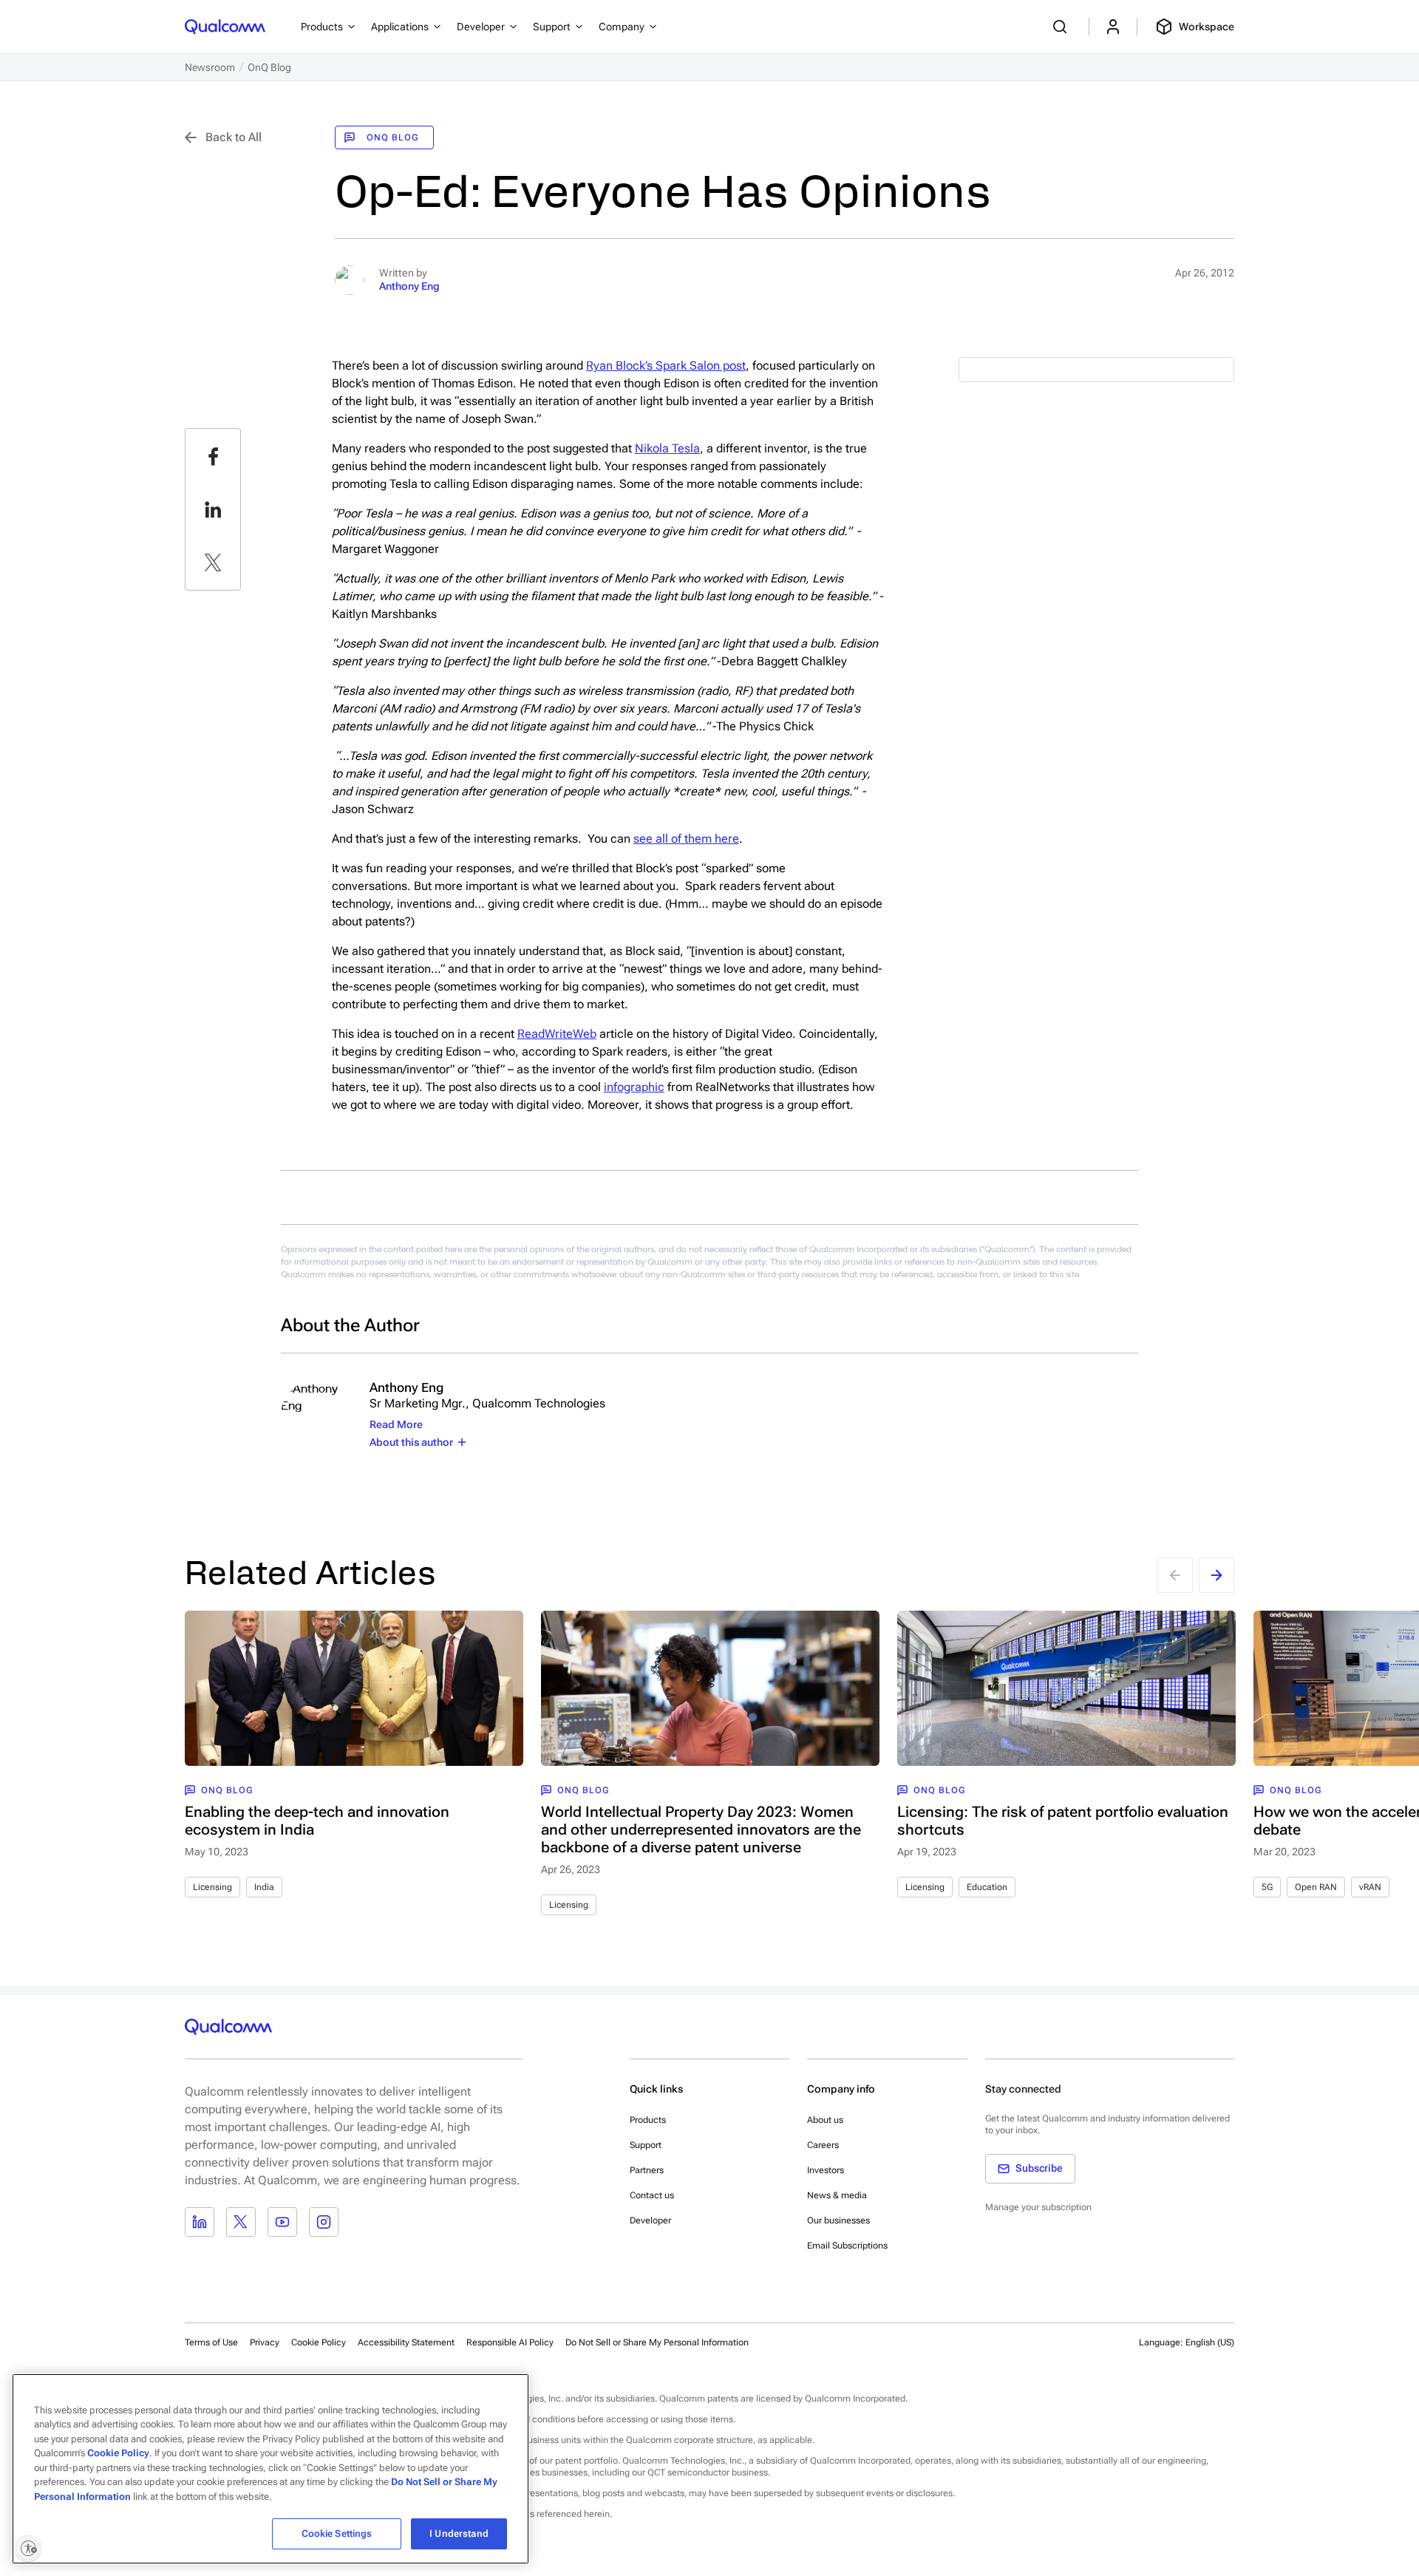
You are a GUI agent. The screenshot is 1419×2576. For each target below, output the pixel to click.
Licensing (212, 1887)
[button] (657, 2342)
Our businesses (838, 2220)
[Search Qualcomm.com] (1062, 27)
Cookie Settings (337, 2533)
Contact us (652, 2195)
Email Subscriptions (847, 2246)
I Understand (459, 2533)
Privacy (265, 2342)
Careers (823, 2145)
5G (1267, 1887)
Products (648, 2120)
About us (825, 2120)
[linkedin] (213, 509)
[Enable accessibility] (28, 2548)
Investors (826, 2170)
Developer (650, 2220)
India (264, 1887)
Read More (396, 1424)
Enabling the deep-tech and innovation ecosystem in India (317, 1821)
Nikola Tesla (667, 448)
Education (987, 1887)
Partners (647, 2170)
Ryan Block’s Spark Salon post (666, 366)
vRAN (1370, 1887)
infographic (634, 1087)
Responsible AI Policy (510, 2342)
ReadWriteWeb (557, 1034)
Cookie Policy (319, 2342)
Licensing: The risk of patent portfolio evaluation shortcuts (1063, 1821)
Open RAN (1316, 1887)
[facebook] (213, 456)
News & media (837, 2195)
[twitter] (213, 563)
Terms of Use (211, 2342)
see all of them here (686, 839)
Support (646, 2145)
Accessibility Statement (406, 2342)
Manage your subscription (1038, 2207)
